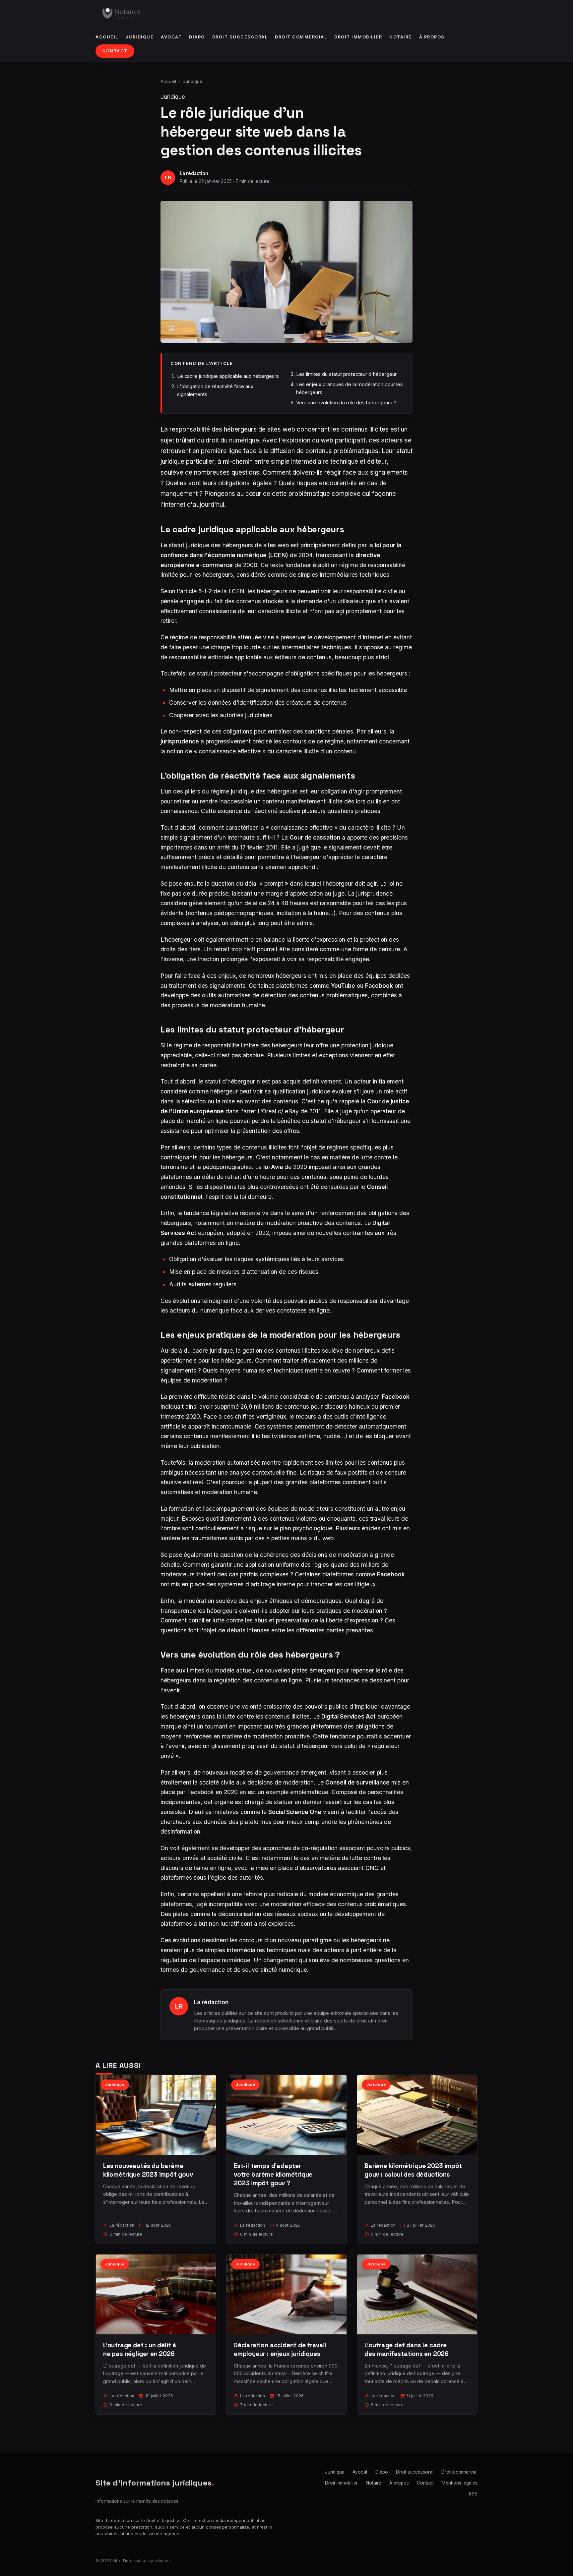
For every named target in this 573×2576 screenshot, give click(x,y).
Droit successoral (240, 37)
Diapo (197, 37)
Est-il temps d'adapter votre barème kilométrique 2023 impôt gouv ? (273, 2174)
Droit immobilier (358, 37)
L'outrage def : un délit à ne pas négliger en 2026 (140, 2349)
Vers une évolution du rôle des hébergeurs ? (346, 403)
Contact (115, 51)
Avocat (171, 37)
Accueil (107, 37)
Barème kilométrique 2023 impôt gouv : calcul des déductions (413, 2170)
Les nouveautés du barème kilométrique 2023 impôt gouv (148, 2170)
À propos (432, 37)
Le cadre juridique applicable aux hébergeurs (228, 376)
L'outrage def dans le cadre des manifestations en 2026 (407, 2349)
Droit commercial (301, 37)
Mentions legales (460, 2483)
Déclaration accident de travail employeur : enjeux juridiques (280, 2349)
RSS (473, 2494)
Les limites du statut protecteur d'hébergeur (346, 374)
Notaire (401, 37)
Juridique (140, 37)
